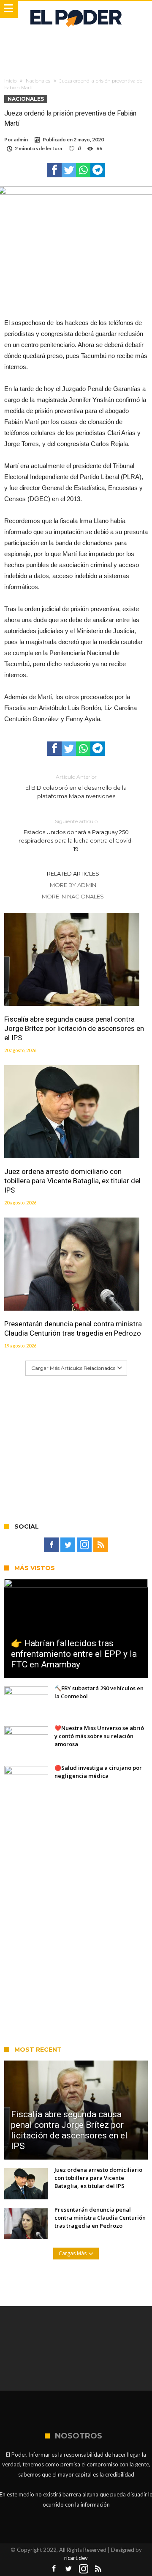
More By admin (73, 885)
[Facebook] (51, 1545)
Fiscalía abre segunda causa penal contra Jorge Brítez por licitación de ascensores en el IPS (74, 1028)
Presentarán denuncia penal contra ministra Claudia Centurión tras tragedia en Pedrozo (73, 1328)
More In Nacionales (73, 896)
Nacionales (38, 81)
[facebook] (54, 170)
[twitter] (69, 170)
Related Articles (73, 873)
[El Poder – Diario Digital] (76, 10)
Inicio (10, 81)
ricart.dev (76, 2558)
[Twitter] (68, 1545)
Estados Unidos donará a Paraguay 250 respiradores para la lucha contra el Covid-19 (76, 835)
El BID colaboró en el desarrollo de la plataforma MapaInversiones (76, 787)
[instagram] (84, 1545)
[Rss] (101, 1545)
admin (21, 139)
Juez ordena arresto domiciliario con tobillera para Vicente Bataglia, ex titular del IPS (72, 1181)
